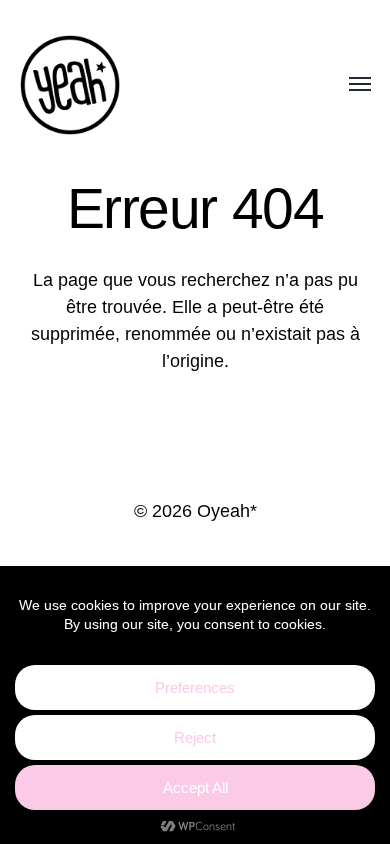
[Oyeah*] (155, 85)
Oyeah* (227, 511)
